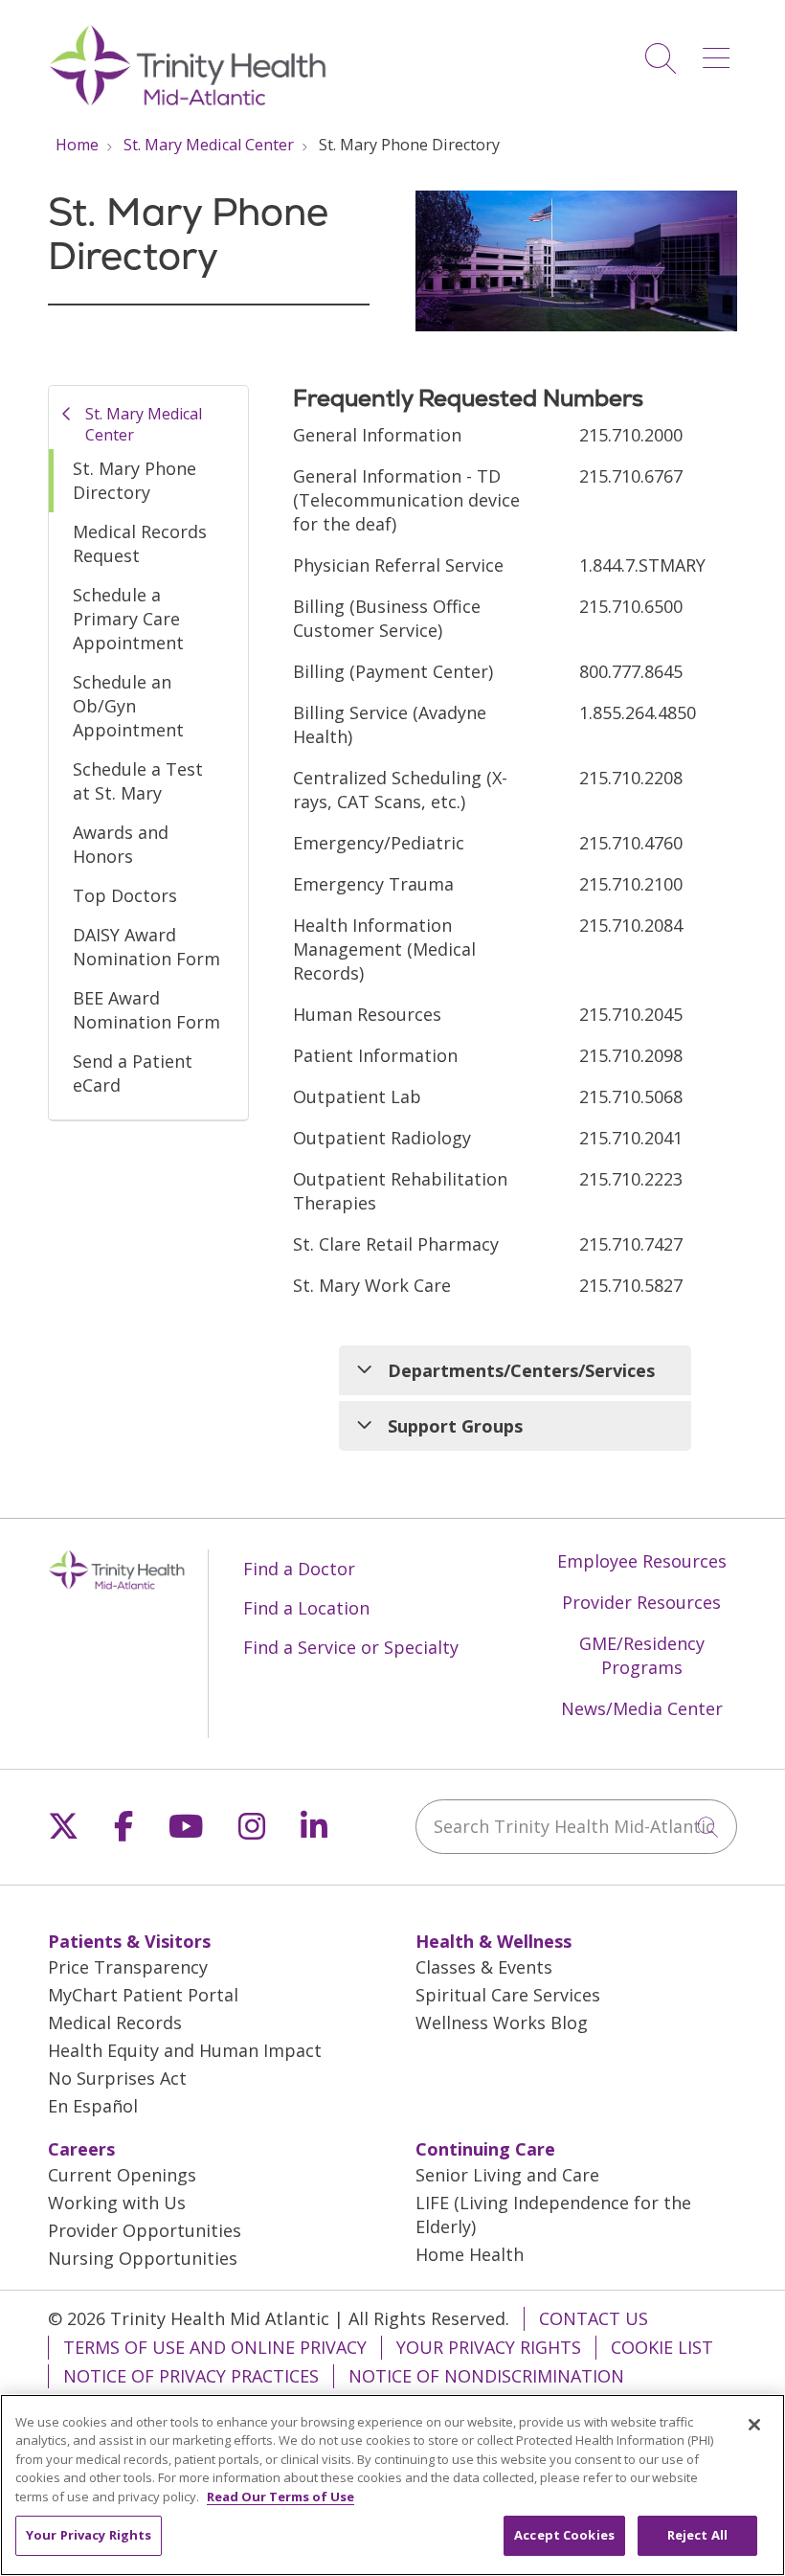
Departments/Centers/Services (521, 1370)
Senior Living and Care (507, 2175)
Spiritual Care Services (508, 1995)
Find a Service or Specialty (351, 1647)
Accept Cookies (564, 2535)
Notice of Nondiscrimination (486, 2376)
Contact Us (594, 2318)
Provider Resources (641, 1602)
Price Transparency (128, 1967)
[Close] (754, 2425)
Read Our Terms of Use (280, 2497)
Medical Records (115, 2022)
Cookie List (662, 2347)
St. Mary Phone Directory (135, 480)
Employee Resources (642, 1561)
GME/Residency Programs (642, 1655)
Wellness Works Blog (502, 2022)
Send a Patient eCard (133, 1073)
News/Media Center (642, 1708)
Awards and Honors (121, 844)
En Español (93, 2106)
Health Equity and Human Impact (185, 2050)
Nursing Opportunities (143, 2258)
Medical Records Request (140, 543)
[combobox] (576, 1827)
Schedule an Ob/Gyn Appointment (128, 706)
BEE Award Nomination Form (146, 1010)
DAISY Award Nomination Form (146, 947)
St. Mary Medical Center (144, 424)
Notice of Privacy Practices (191, 2376)
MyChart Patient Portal (143, 1995)
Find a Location (306, 1608)
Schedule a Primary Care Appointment (128, 619)
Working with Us (117, 2203)
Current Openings (122, 2175)
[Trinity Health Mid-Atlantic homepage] (188, 103)
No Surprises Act (117, 2078)
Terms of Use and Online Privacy (215, 2347)
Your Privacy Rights (489, 2347)
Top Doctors (125, 895)
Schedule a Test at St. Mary (138, 781)
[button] (720, 51)
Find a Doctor (299, 1569)
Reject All (697, 2535)
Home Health (470, 2254)
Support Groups (455, 1426)
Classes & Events (484, 1967)
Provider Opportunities (145, 2230)
